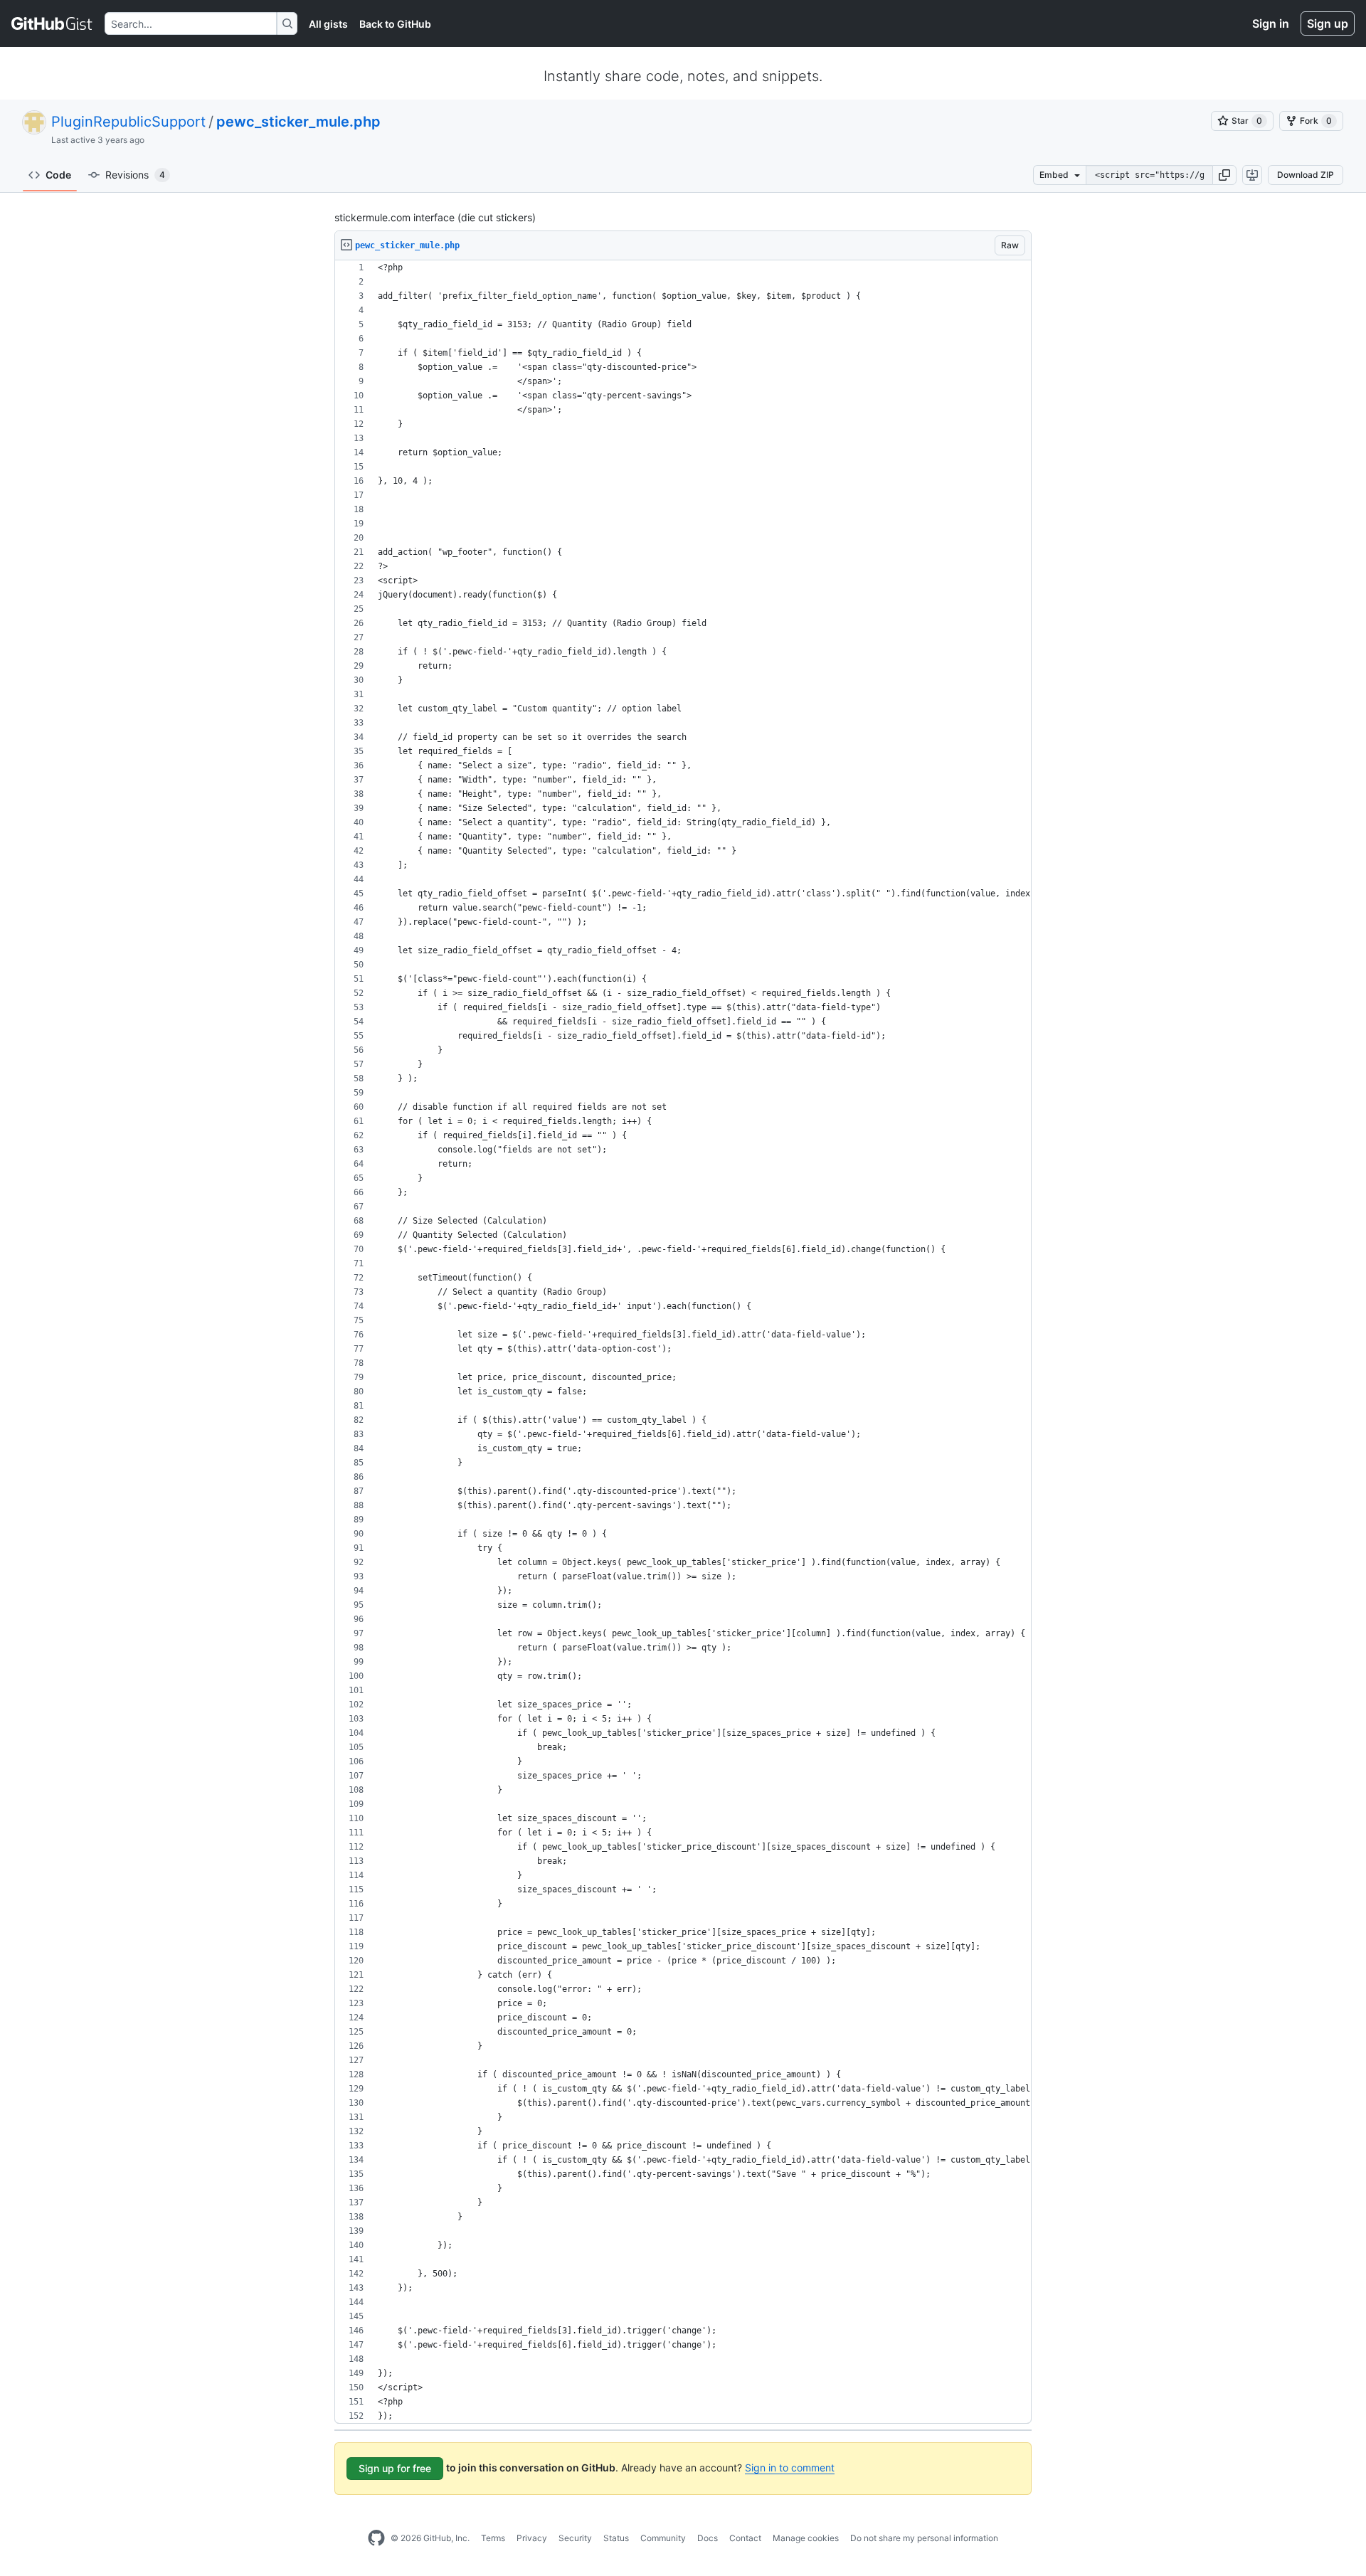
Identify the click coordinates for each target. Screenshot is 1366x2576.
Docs (708, 2538)
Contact (745, 2538)
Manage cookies (806, 2538)
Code (58, 175)
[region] (683, 1342)
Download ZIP (1306, 175)
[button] (1224, 175)
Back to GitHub (395, 24)
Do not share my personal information (924, 2538)
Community (663, 2538)
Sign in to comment (790, 2468)
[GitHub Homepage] (376, 2538)
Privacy (532, 2538)
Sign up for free (395, 2468)
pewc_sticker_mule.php (298, 122)
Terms (493, 2538)
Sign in (1271, 23)
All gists (328, 24)
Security (575, 2538)
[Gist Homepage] (52, 23)
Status (616, 2538)
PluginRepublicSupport (128, 122)
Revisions (135, 175)
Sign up (1328, 23)
